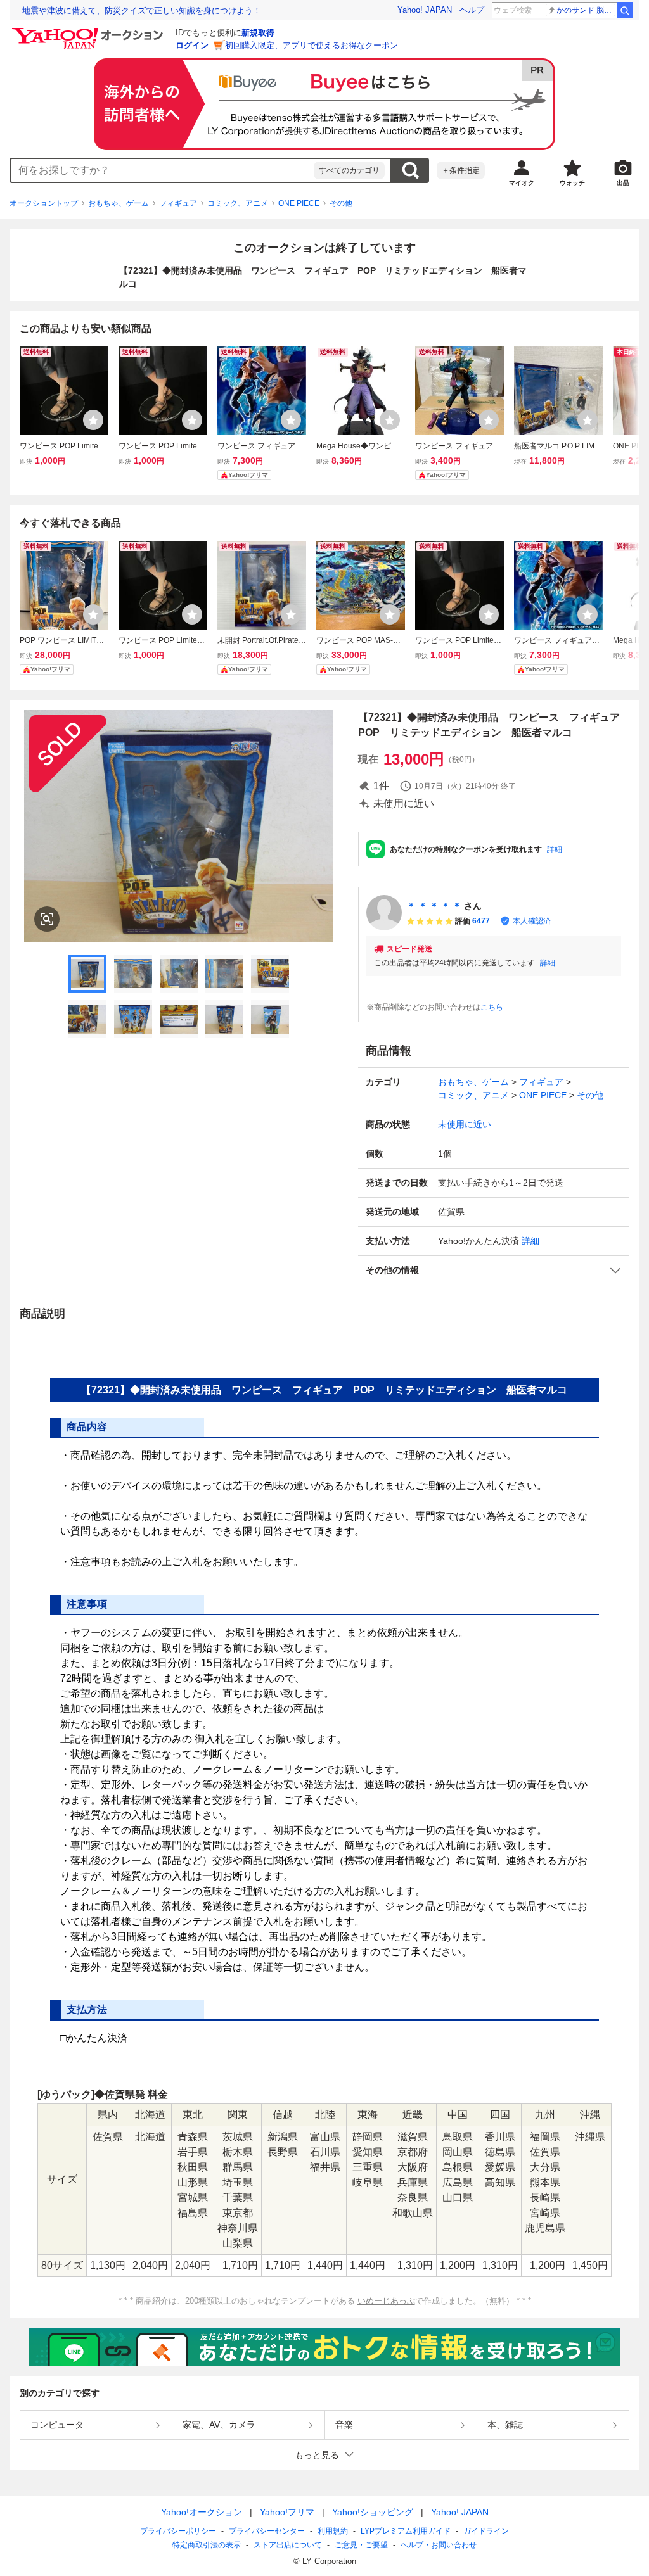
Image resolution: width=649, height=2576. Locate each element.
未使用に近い (465, 1124)
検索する (410, 170)
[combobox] (162, 170)
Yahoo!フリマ (287, 2512)
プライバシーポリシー (178, 2531)
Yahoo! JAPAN (425, 10)
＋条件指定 (461, 170)
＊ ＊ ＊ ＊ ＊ (434, 906)
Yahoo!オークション (202, 2512)
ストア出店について (288, 2545)
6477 (481, 921)
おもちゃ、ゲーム (119, 203)
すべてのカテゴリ (349, 170)
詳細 (555, 849)
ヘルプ (472, 10)
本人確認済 (532, 921)
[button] (494, 1270)
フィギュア (178, 203)
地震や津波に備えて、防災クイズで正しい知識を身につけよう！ (142, 10)
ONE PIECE (299, 203)
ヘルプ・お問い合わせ (439, 2545)
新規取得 (258, 33)
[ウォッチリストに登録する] (93, 420)
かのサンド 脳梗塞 (586, 10)
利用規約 (333, 2531)
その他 (341, 203)
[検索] (625, 10)
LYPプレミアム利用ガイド (406, 2531)
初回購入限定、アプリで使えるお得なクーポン (312, 45)
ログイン (192, 45)
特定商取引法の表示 (207, 2545)
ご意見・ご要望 (361, 2545)
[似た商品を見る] (47, 919)
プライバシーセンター (267, 2531)
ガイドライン (486, 2531)
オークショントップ (44, 203)
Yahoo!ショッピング (373, 2512)
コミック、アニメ (238, 203)
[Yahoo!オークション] (89, 31)
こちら (492, 1007)
